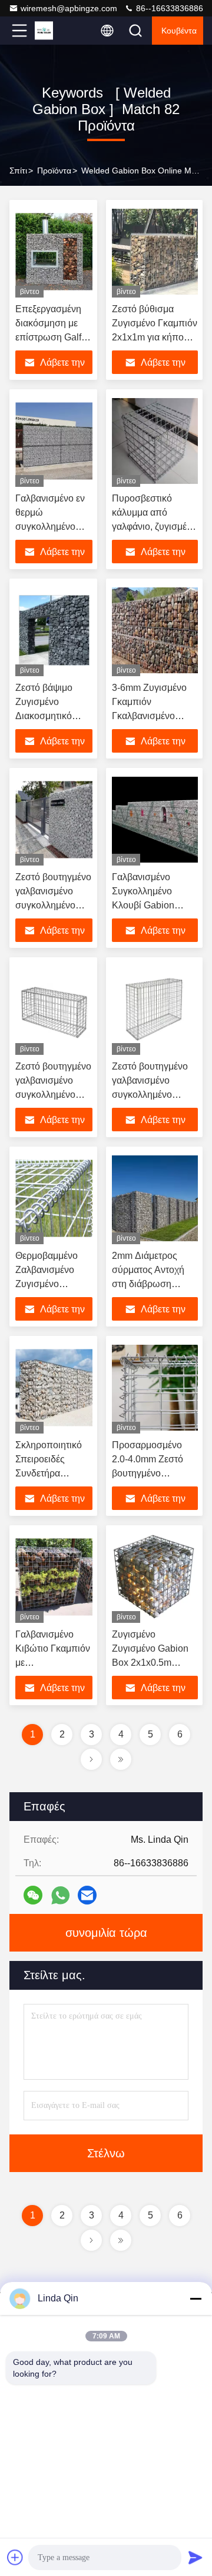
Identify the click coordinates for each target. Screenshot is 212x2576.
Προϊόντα (54, 171)
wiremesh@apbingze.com (69, 8)
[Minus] (196, 2298)
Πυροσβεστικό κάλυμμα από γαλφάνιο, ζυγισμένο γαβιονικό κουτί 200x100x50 (154, 527)
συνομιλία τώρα (106, 1933)
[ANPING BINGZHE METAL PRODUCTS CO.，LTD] (58, 31)
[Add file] (15, 2557)
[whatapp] (60, 1895)
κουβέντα (179, 31)
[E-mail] (87, 1895)
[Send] (196, 2557)
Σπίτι (18, 171)
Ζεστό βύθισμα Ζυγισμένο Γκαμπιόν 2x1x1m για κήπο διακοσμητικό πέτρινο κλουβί (155, 337)
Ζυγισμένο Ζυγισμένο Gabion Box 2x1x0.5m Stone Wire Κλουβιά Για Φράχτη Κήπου (154, 1663)
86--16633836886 (168, 8)
